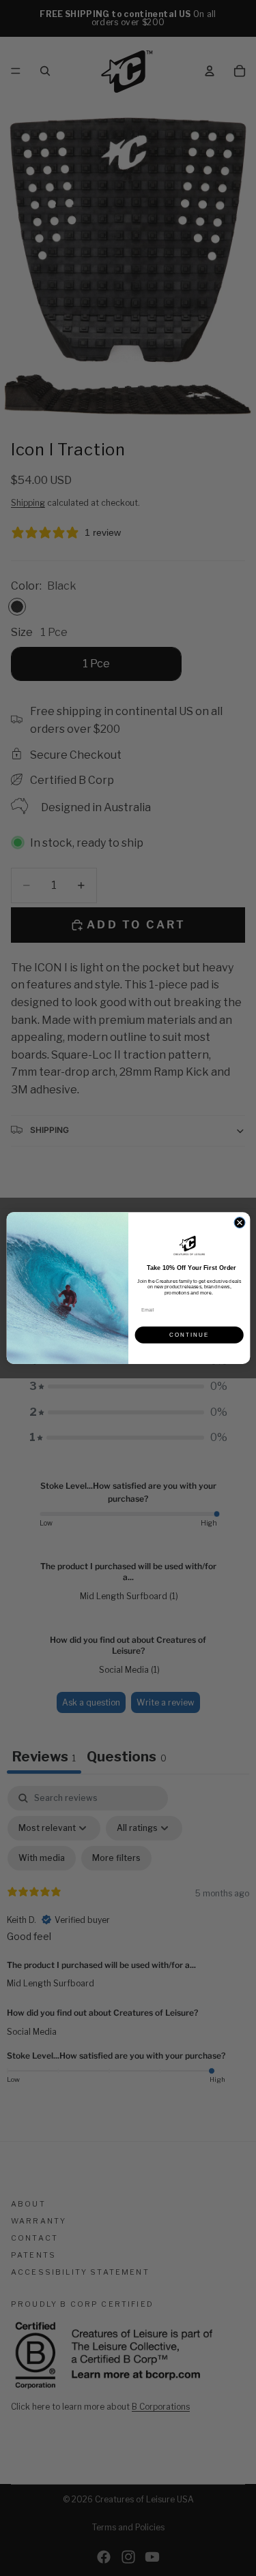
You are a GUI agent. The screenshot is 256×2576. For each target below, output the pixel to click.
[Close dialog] (240, 1222)
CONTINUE (189, 1335)
